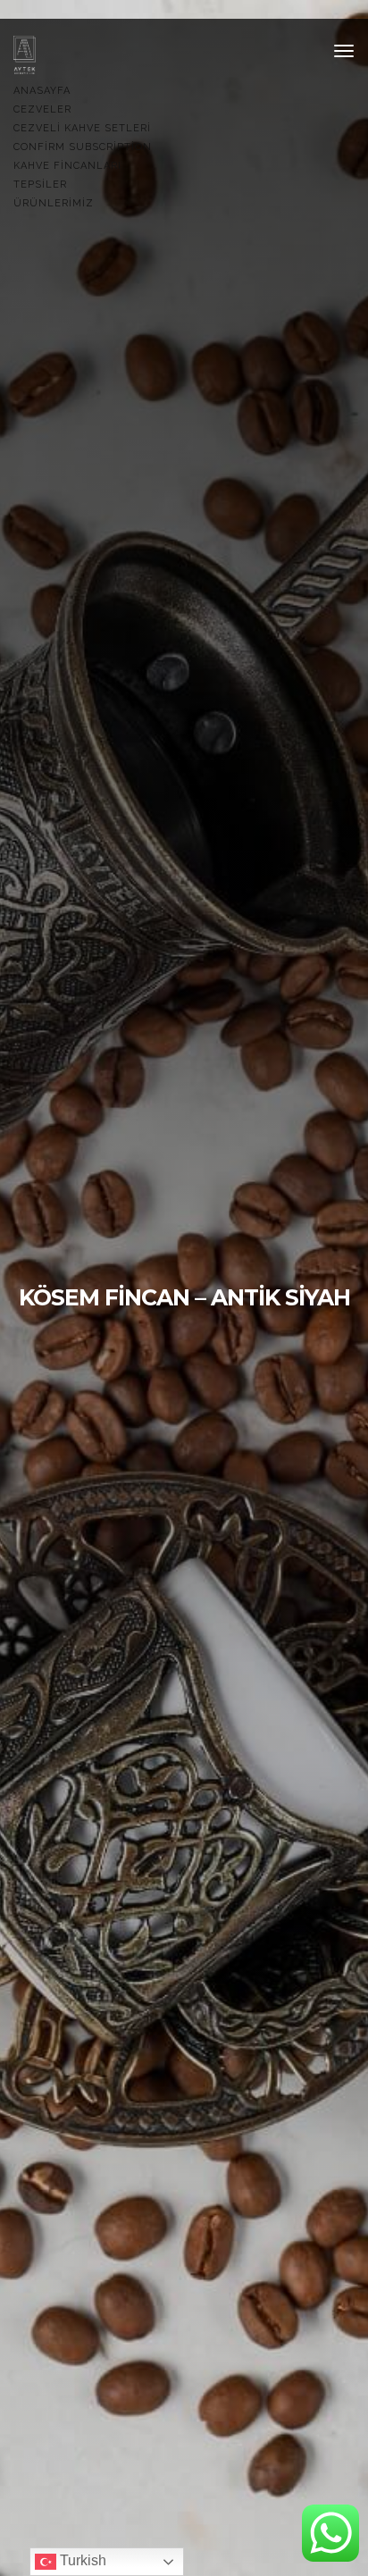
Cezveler (42, 109)
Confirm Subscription (83, 147)
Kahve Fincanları (67, 166)
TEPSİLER (40, 185)
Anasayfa (42, 91)
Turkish (81, 2560)
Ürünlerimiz (54, 203)
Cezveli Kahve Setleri (82, 128)
